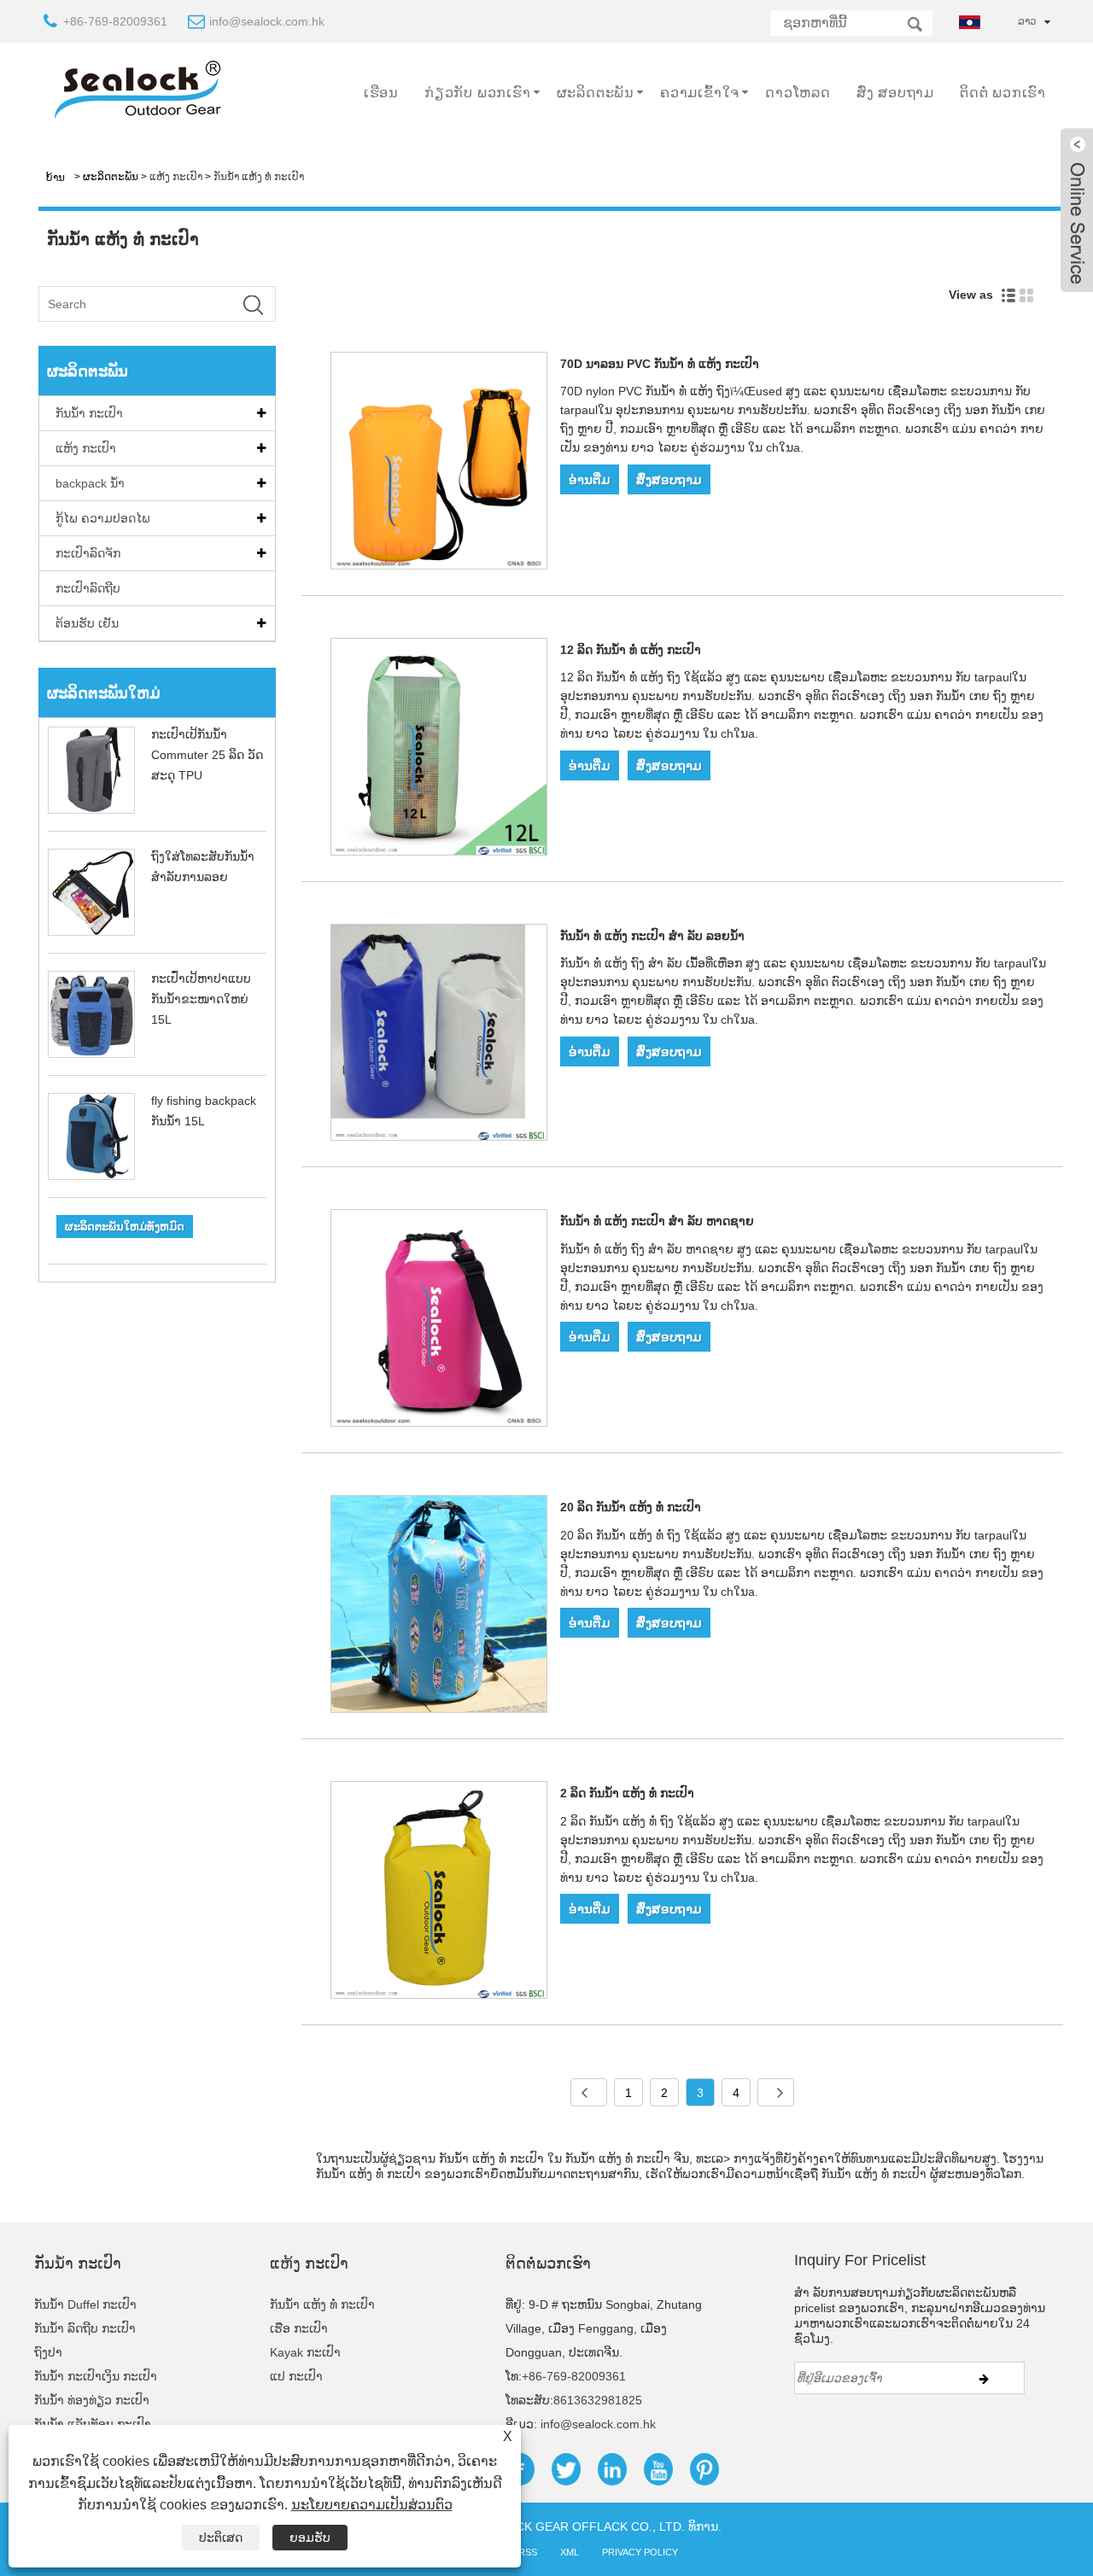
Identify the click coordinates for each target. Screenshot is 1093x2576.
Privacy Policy (640, 2552)
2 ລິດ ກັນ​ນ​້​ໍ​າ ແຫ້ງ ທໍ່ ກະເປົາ (627, 1793)
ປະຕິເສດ (221, 2538)
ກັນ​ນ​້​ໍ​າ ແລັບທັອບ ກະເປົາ (93, 2424)
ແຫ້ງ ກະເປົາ (176, 177)
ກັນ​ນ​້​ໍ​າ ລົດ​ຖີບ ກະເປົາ (85, 2328)
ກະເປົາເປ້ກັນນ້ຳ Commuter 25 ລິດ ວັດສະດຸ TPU (207, 755)
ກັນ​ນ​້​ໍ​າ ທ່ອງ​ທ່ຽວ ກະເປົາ (92, 2400)
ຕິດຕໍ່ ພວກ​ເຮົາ (1003, 93)
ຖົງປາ (48, 2352)
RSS (528, 2552)
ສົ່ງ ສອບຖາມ (895, 93)
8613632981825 (598, 2400)
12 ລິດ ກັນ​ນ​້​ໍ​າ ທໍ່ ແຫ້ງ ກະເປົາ (631, 650)
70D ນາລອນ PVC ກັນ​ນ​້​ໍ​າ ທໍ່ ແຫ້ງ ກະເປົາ (660, 364)
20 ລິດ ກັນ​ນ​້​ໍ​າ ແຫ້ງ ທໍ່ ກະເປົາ (631, 1507)
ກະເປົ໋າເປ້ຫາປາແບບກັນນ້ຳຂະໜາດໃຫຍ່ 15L (201, 999)
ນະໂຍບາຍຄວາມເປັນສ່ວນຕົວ (372, 2505)
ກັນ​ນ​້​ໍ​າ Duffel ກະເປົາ (85, 2304)
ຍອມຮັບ (310, 2538)
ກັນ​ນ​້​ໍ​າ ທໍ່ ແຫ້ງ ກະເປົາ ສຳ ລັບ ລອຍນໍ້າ (652, 936)
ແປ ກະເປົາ (296, 2376)
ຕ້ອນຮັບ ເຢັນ (87, 623)
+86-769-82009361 (115, 21)
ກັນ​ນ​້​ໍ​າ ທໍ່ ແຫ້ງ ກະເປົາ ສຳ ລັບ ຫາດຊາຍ (657, 1221)
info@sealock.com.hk (267, 21)
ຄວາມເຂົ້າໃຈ (700, 93)
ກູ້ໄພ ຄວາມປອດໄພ (103, 518)
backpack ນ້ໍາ (90, 483)
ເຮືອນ (381, 93)
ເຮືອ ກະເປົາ (299, 2328)
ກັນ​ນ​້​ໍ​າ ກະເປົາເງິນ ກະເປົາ (96, 2376)
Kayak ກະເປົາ (305, 2352)
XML (570, 2552)
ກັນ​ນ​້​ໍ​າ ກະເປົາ (89, 413)
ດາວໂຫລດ (798, 93)
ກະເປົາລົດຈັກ (88, 553)
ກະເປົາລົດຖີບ (88, 588)
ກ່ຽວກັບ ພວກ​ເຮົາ (478, 93)
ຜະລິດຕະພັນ (596, 93)
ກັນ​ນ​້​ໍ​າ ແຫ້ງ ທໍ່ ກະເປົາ (259, 177)
